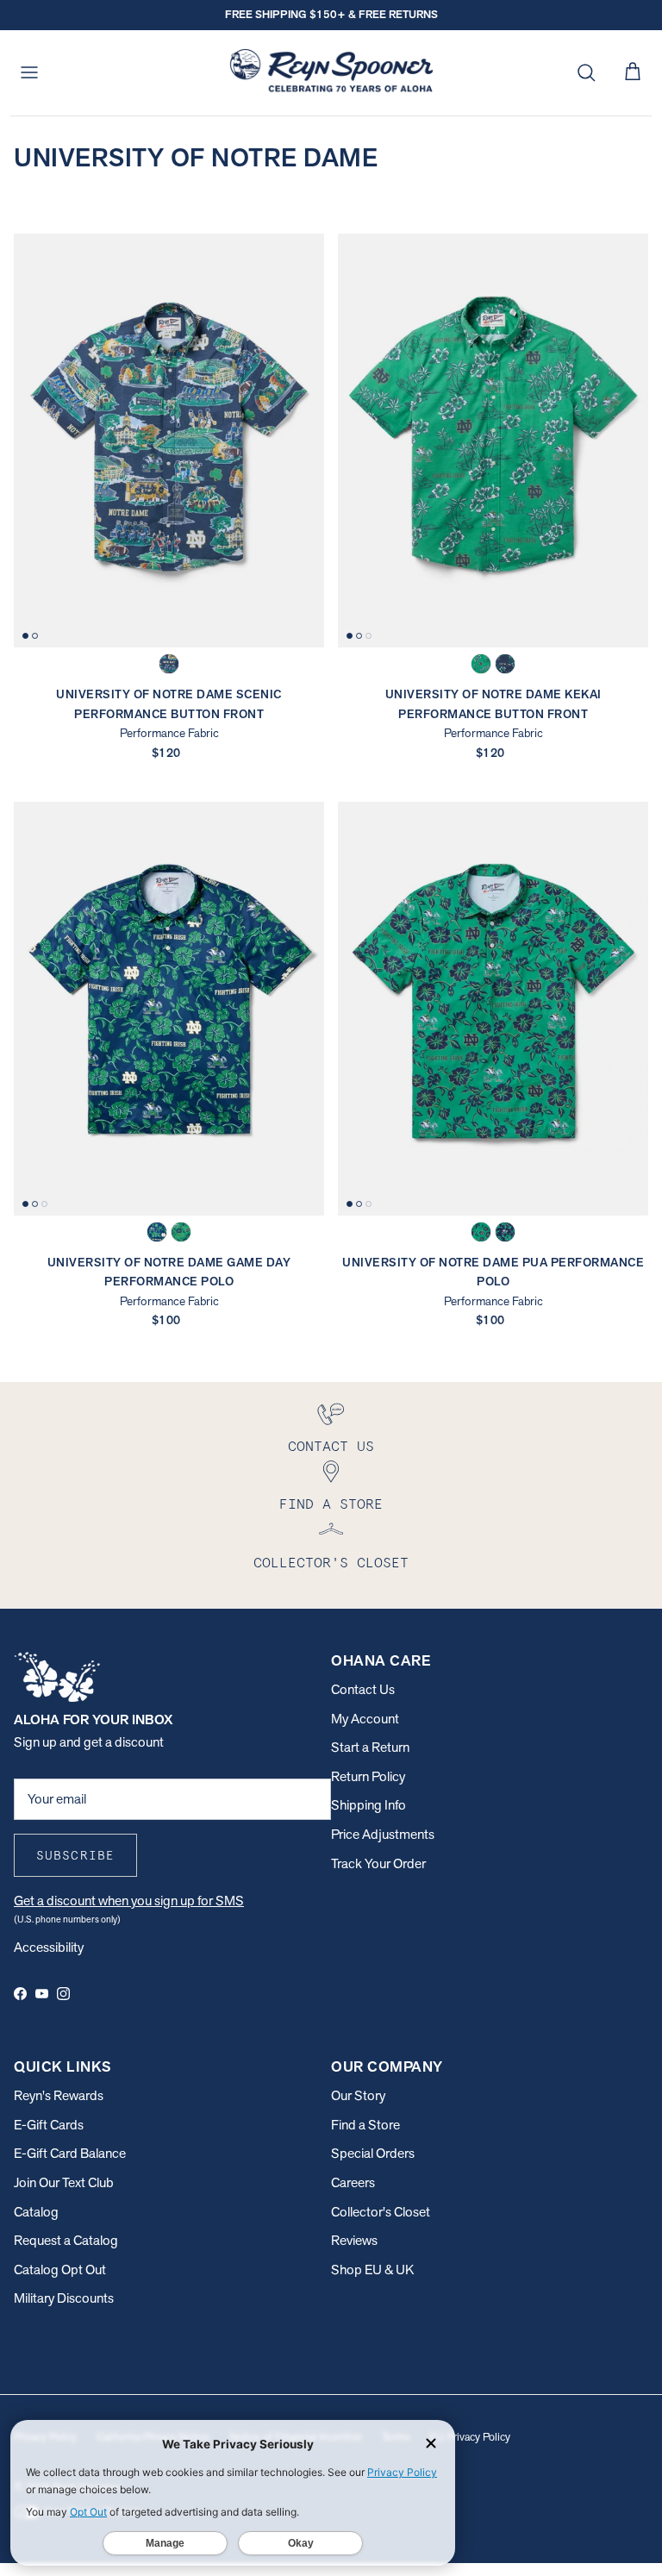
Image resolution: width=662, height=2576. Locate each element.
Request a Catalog (66, 2240)
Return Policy (368, 1776)
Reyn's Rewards (59, 2095)
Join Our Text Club (64, 2182)
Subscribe (75, 1855)
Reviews (354, 2240)
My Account (365, 1719)
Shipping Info (368, 1805)
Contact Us (363, 1689)
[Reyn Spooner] (331, 73)
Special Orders (373, 2153)
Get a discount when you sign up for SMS (129, 1901)
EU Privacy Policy (470, 2437)
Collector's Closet (381, 2212)
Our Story (358, 2095)
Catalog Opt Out (60, 2270)
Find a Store (365, 2125)
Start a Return (370, 1747)
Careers (353, 2182)
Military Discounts (64, 2298)
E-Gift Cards (49, 2125)
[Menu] (29, 72)
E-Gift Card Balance (70, 2153)
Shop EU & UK (372, 2270)
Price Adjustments (383, 1834)
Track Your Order (378, 1863)
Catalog (36, 2212)
